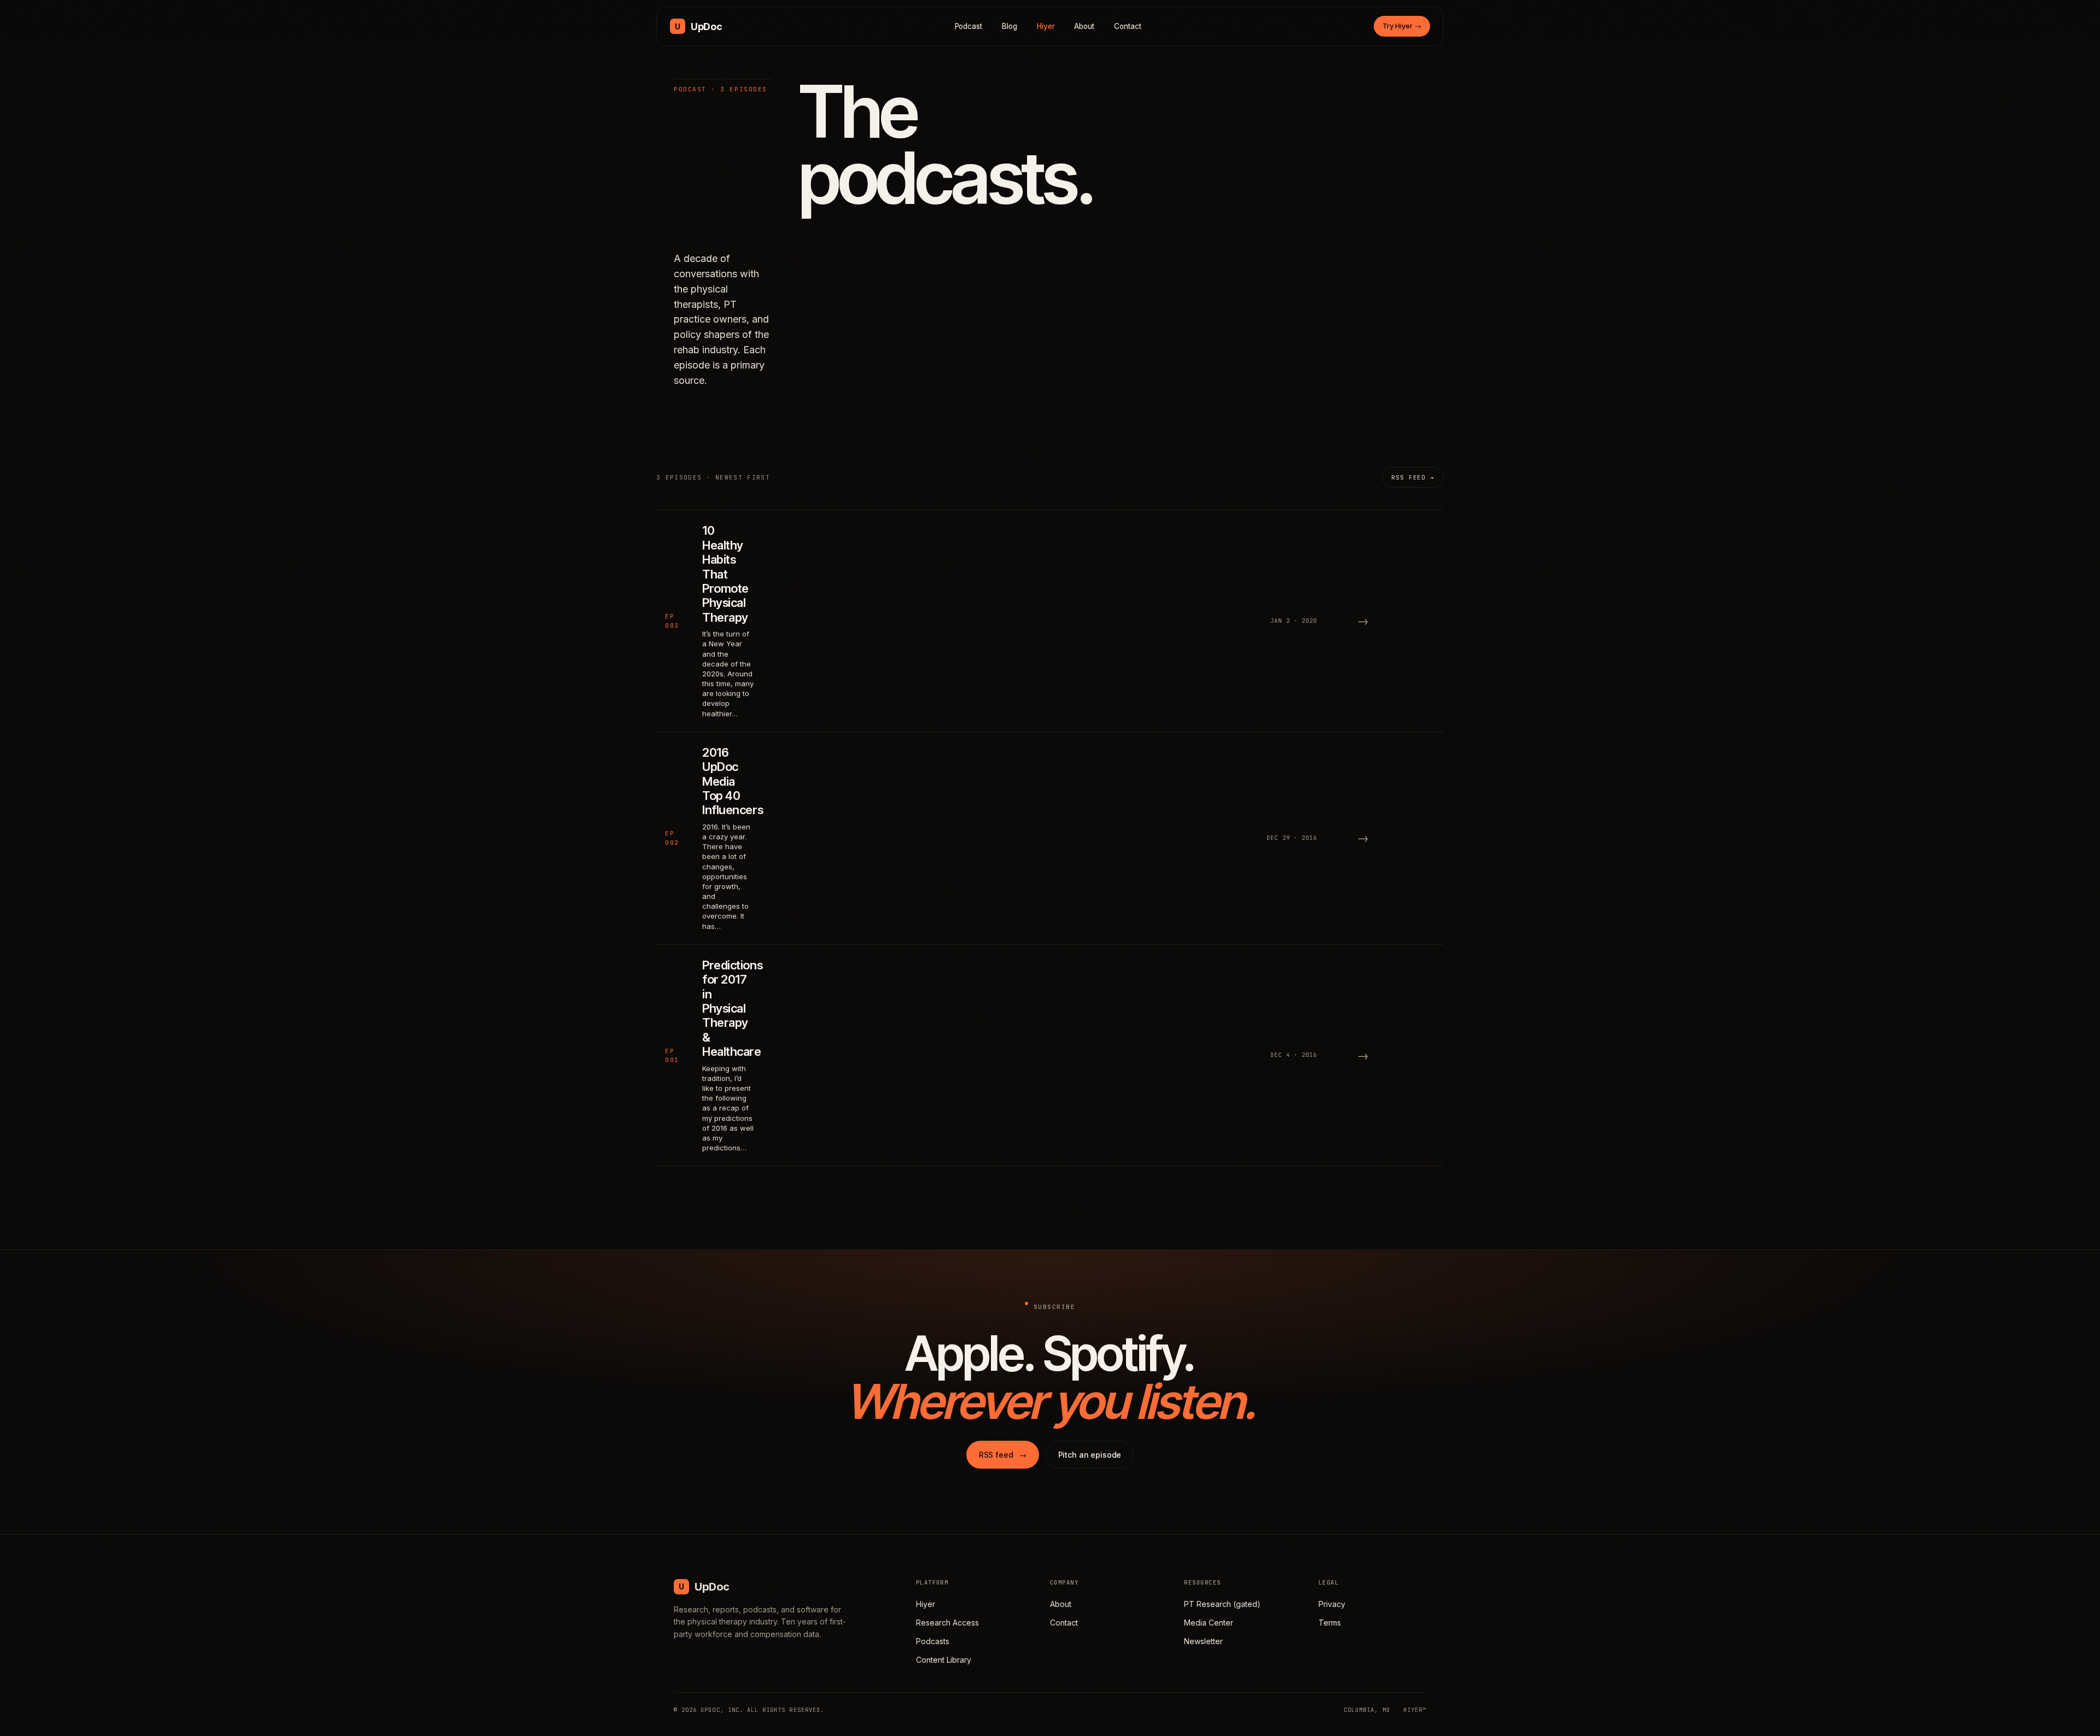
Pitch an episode (1090, 1455)
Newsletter (1203, 1641)
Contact (1128, 26)
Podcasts (933, 1641)
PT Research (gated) (1222, 1604)
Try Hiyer (1402, 26)
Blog (1010, 26)
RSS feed (1003, 1455)
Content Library (944, 1660)
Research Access (947, 1623)
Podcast (969, 26)
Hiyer (1046, 26)
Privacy (1332, 1604)
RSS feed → (1413, 477)
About (1084, 26)
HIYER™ (1415, 1710)
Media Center (1209, 1623)
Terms (1330, 1623)
